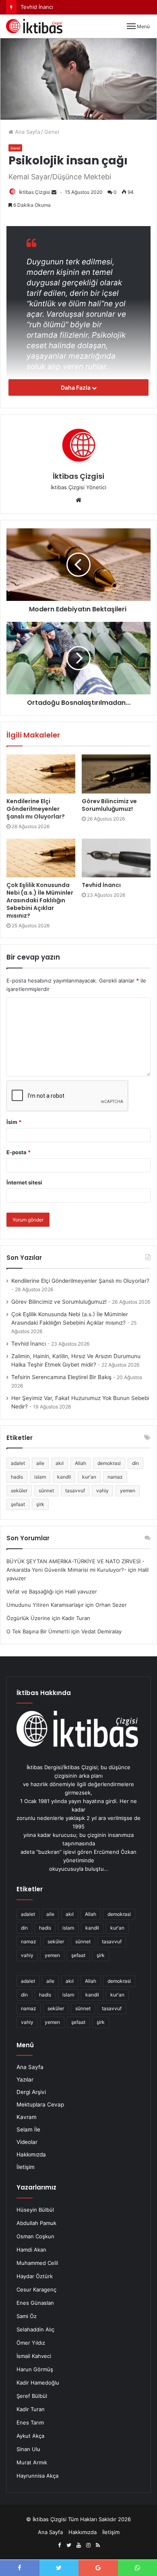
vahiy (102, 1491)
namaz (115, 1477)
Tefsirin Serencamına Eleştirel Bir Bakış (61, 1377)
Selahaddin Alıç (35, 2329)
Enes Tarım (30, 2422)
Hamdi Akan (31, 2250)
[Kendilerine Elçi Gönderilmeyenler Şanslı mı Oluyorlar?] (41, 774)
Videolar (27, 2142)
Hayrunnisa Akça (37, 2476)
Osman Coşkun (35, 2236)
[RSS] (98, 2545)
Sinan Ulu (28, 2449)
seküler (19, 1491)
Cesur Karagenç (36, 2289)
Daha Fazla (76, 387)
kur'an (89, 1477)
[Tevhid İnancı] (116, 858)
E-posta (19, 1152)
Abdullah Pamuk (36, 2223)
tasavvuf (75, 1491)
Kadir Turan (31, 2409)
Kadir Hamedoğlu (38, 2383)
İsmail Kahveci (34, 2356)
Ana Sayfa (27, 132)
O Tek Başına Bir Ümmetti (38, 1631)
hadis (17, 1477)
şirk (40, 1504)
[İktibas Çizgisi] (34, 26)
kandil (64, 1477)
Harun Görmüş (35, 2369)
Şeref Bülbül (32, 2396)
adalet (18, 1463)
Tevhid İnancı (101, 885)
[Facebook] (59, 2545)
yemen (128, 1491)
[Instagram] (88, 2545)
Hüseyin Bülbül (35, 2210)
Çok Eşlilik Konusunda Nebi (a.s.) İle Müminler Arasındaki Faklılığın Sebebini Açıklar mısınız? (40, 900)
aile (40, 1463)
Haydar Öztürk (35, 2276)
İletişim (26, 2167)
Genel (52, 132)
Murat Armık (32, 2462)
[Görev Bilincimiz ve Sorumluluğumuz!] (116, 774)
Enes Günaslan (35, 2303)
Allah (81, 1463)
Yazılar (25, 2079)
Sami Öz (27, 2316)
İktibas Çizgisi (35, 192)
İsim (14, 1122)
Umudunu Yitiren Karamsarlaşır (45, 1605)
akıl (60, 1463)
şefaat (18, 1504)
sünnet (46, 1491)
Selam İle (28, 2129)
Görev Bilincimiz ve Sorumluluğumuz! (109, 805)
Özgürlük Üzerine (28, 1618)
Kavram (27, 2117)
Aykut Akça (30, 2436)
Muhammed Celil (37, 2263)
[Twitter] (69, 2545)
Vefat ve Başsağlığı (30, 1591)
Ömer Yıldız (31, 2343)
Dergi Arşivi (31, 2092)
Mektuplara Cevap (40, 2104)
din (135, 1463)
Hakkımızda (31, 2154)
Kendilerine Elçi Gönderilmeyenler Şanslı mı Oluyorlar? (36, 809)
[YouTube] (78, 2545)
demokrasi (109, 1463)
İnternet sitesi (24, 1182)
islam (40, 1477)
